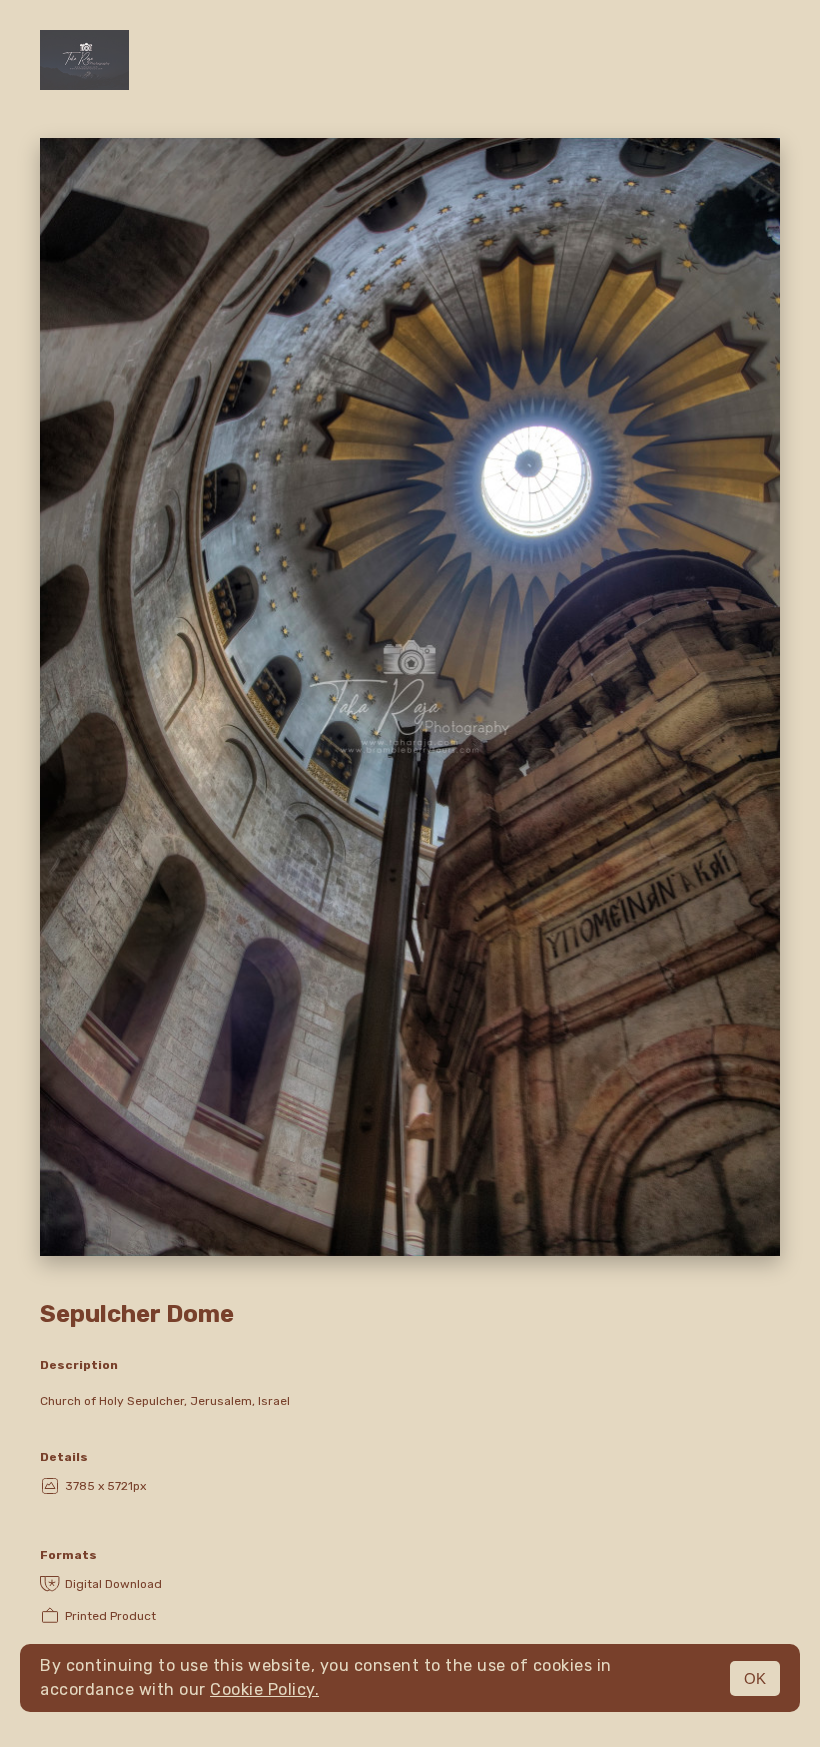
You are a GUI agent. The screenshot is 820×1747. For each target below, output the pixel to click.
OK (755, 1678)
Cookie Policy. (264, 1689)
